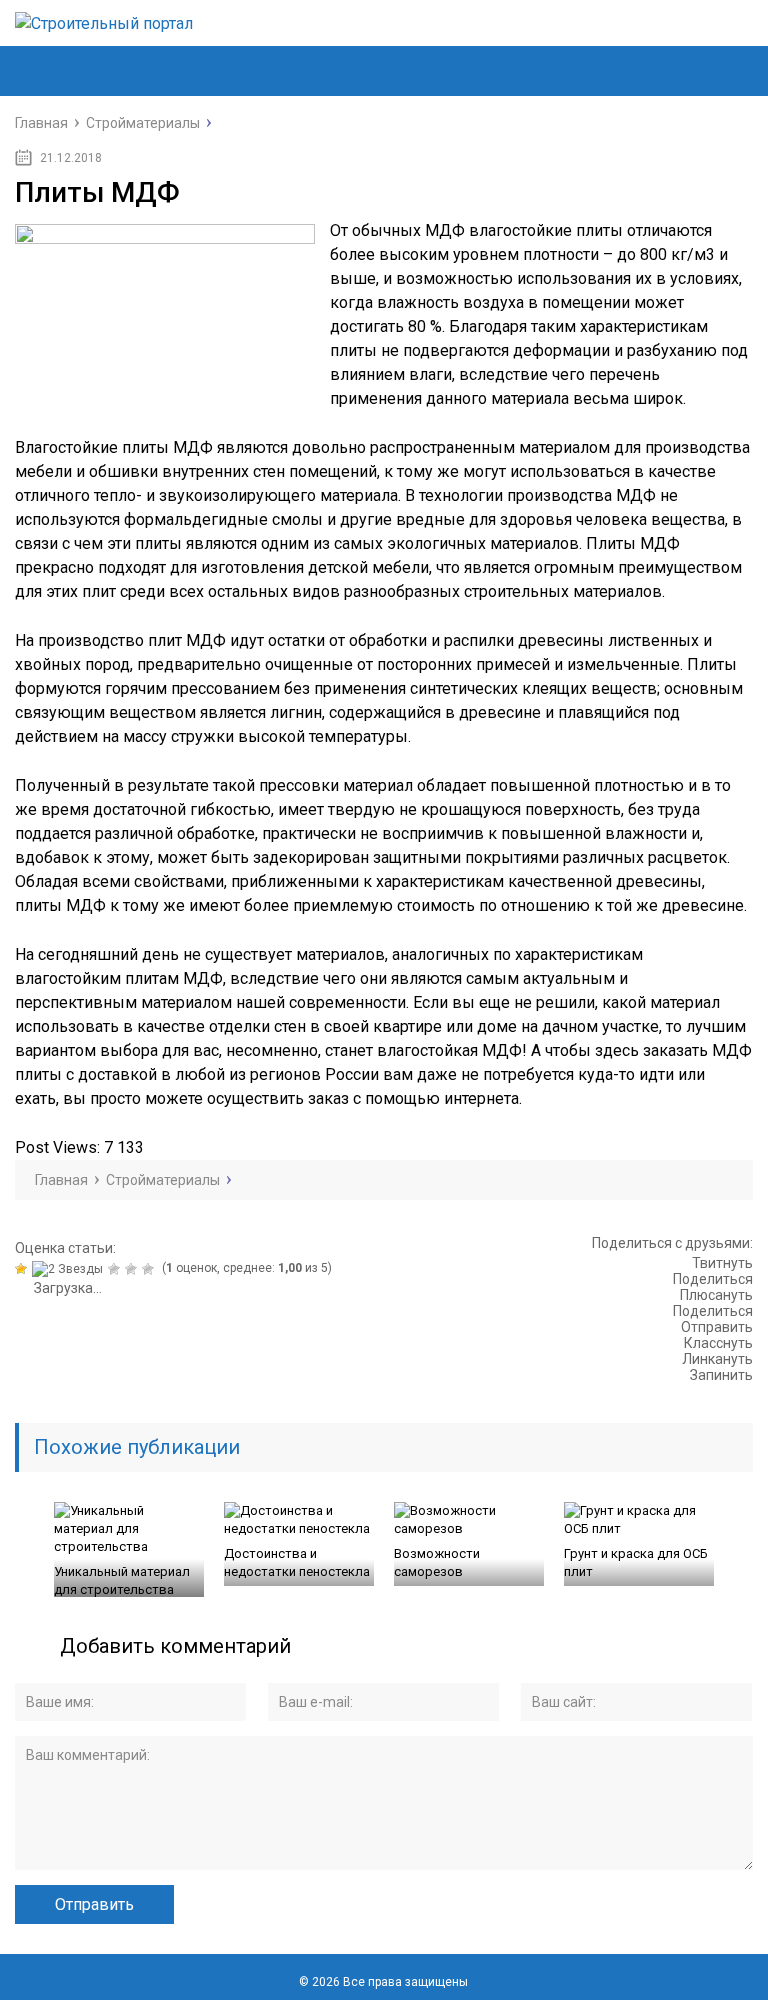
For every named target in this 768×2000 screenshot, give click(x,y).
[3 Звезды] (116, 1269)
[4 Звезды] (133, 1269)
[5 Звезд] (150, 1269)
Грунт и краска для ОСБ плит (636, 1562)
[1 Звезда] (23, 1269)
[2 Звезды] (70, 1269)
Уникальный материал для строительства (122, 1580)
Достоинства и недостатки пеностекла (297, 1562)
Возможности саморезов (437, 1562)
